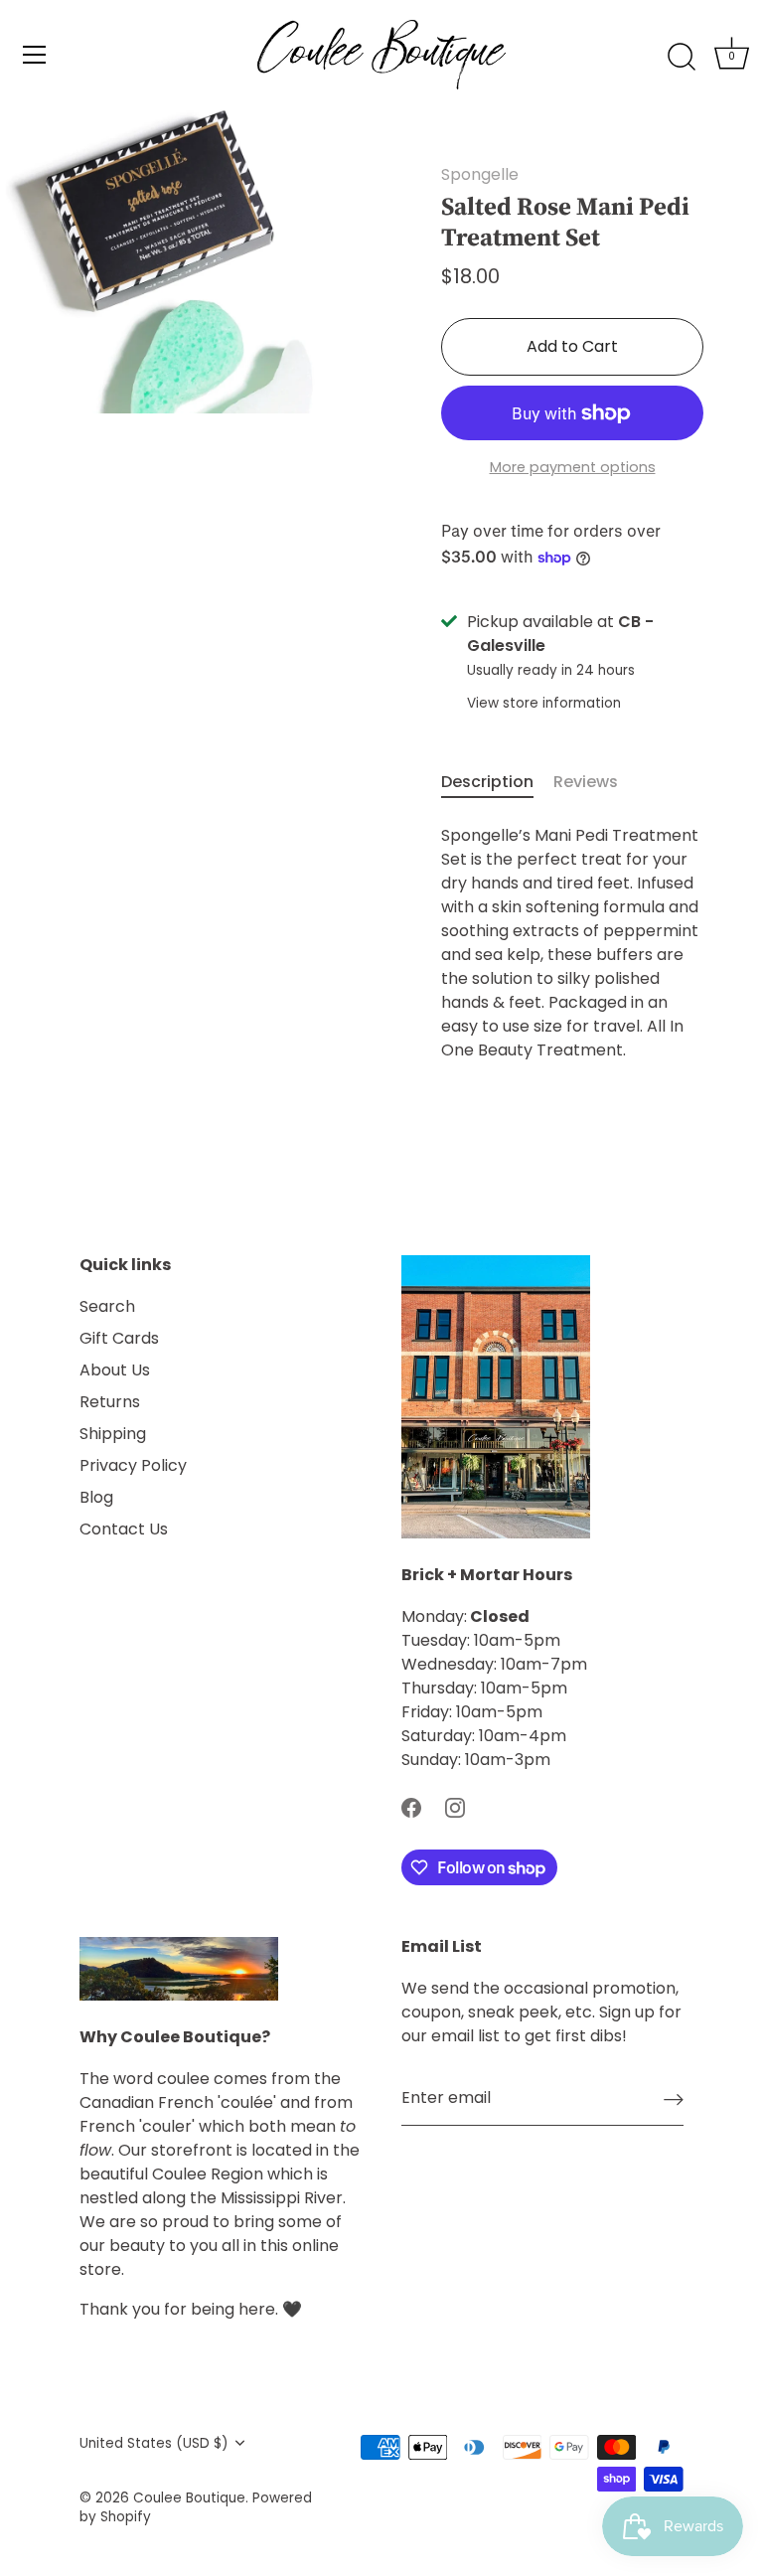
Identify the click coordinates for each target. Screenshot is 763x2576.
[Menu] (35, 55)
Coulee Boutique (189, 2498)
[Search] (682, 58)
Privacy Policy (133, 1465)
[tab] (497, 782)
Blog (96, 1497)
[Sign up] (674, 2099)
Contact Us (124, 1529)
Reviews (586, 782)
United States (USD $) (154, 2443)
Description (487, 782)
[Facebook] (411, 1807)
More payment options (573, 467)
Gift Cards (119, 1338)
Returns (110, 1402)
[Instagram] (455, 1807)
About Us (115, 1370)
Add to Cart (572, 346)
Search (107, 1306)
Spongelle (480, 174)
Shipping (113, 1434)
